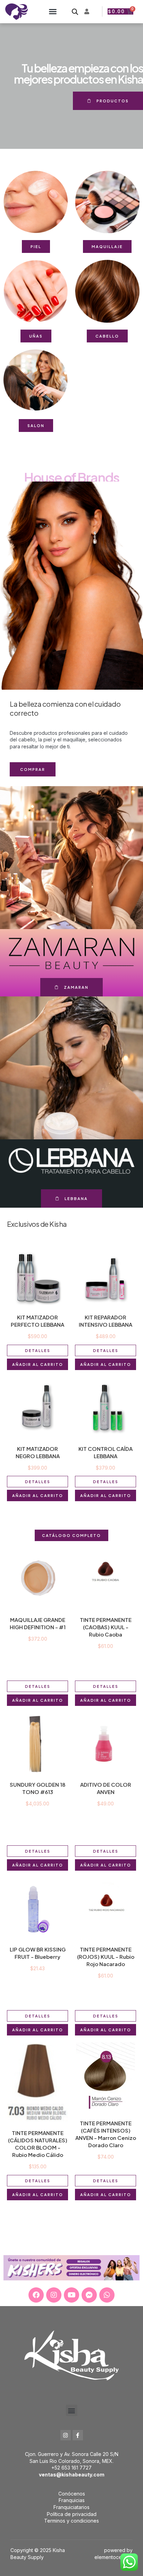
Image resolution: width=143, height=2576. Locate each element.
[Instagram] (54, 2295)
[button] (53, 11)
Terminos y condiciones (71, 2521)
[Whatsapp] (107, 2295)
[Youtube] (71, 2295)
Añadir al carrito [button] (38, 1364)
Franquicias (72, 2500)
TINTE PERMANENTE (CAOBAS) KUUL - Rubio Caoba (106, 1627)
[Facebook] (36, 2295)
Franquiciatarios (71, 2507)
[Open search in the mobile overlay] (75, 12)
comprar (33, 769)
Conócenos (72, 2494)
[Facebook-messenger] (89, 2295)
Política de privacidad (72, 2514)
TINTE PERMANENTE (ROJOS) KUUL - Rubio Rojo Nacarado (106, 1957)
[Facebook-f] (78, 2435)
